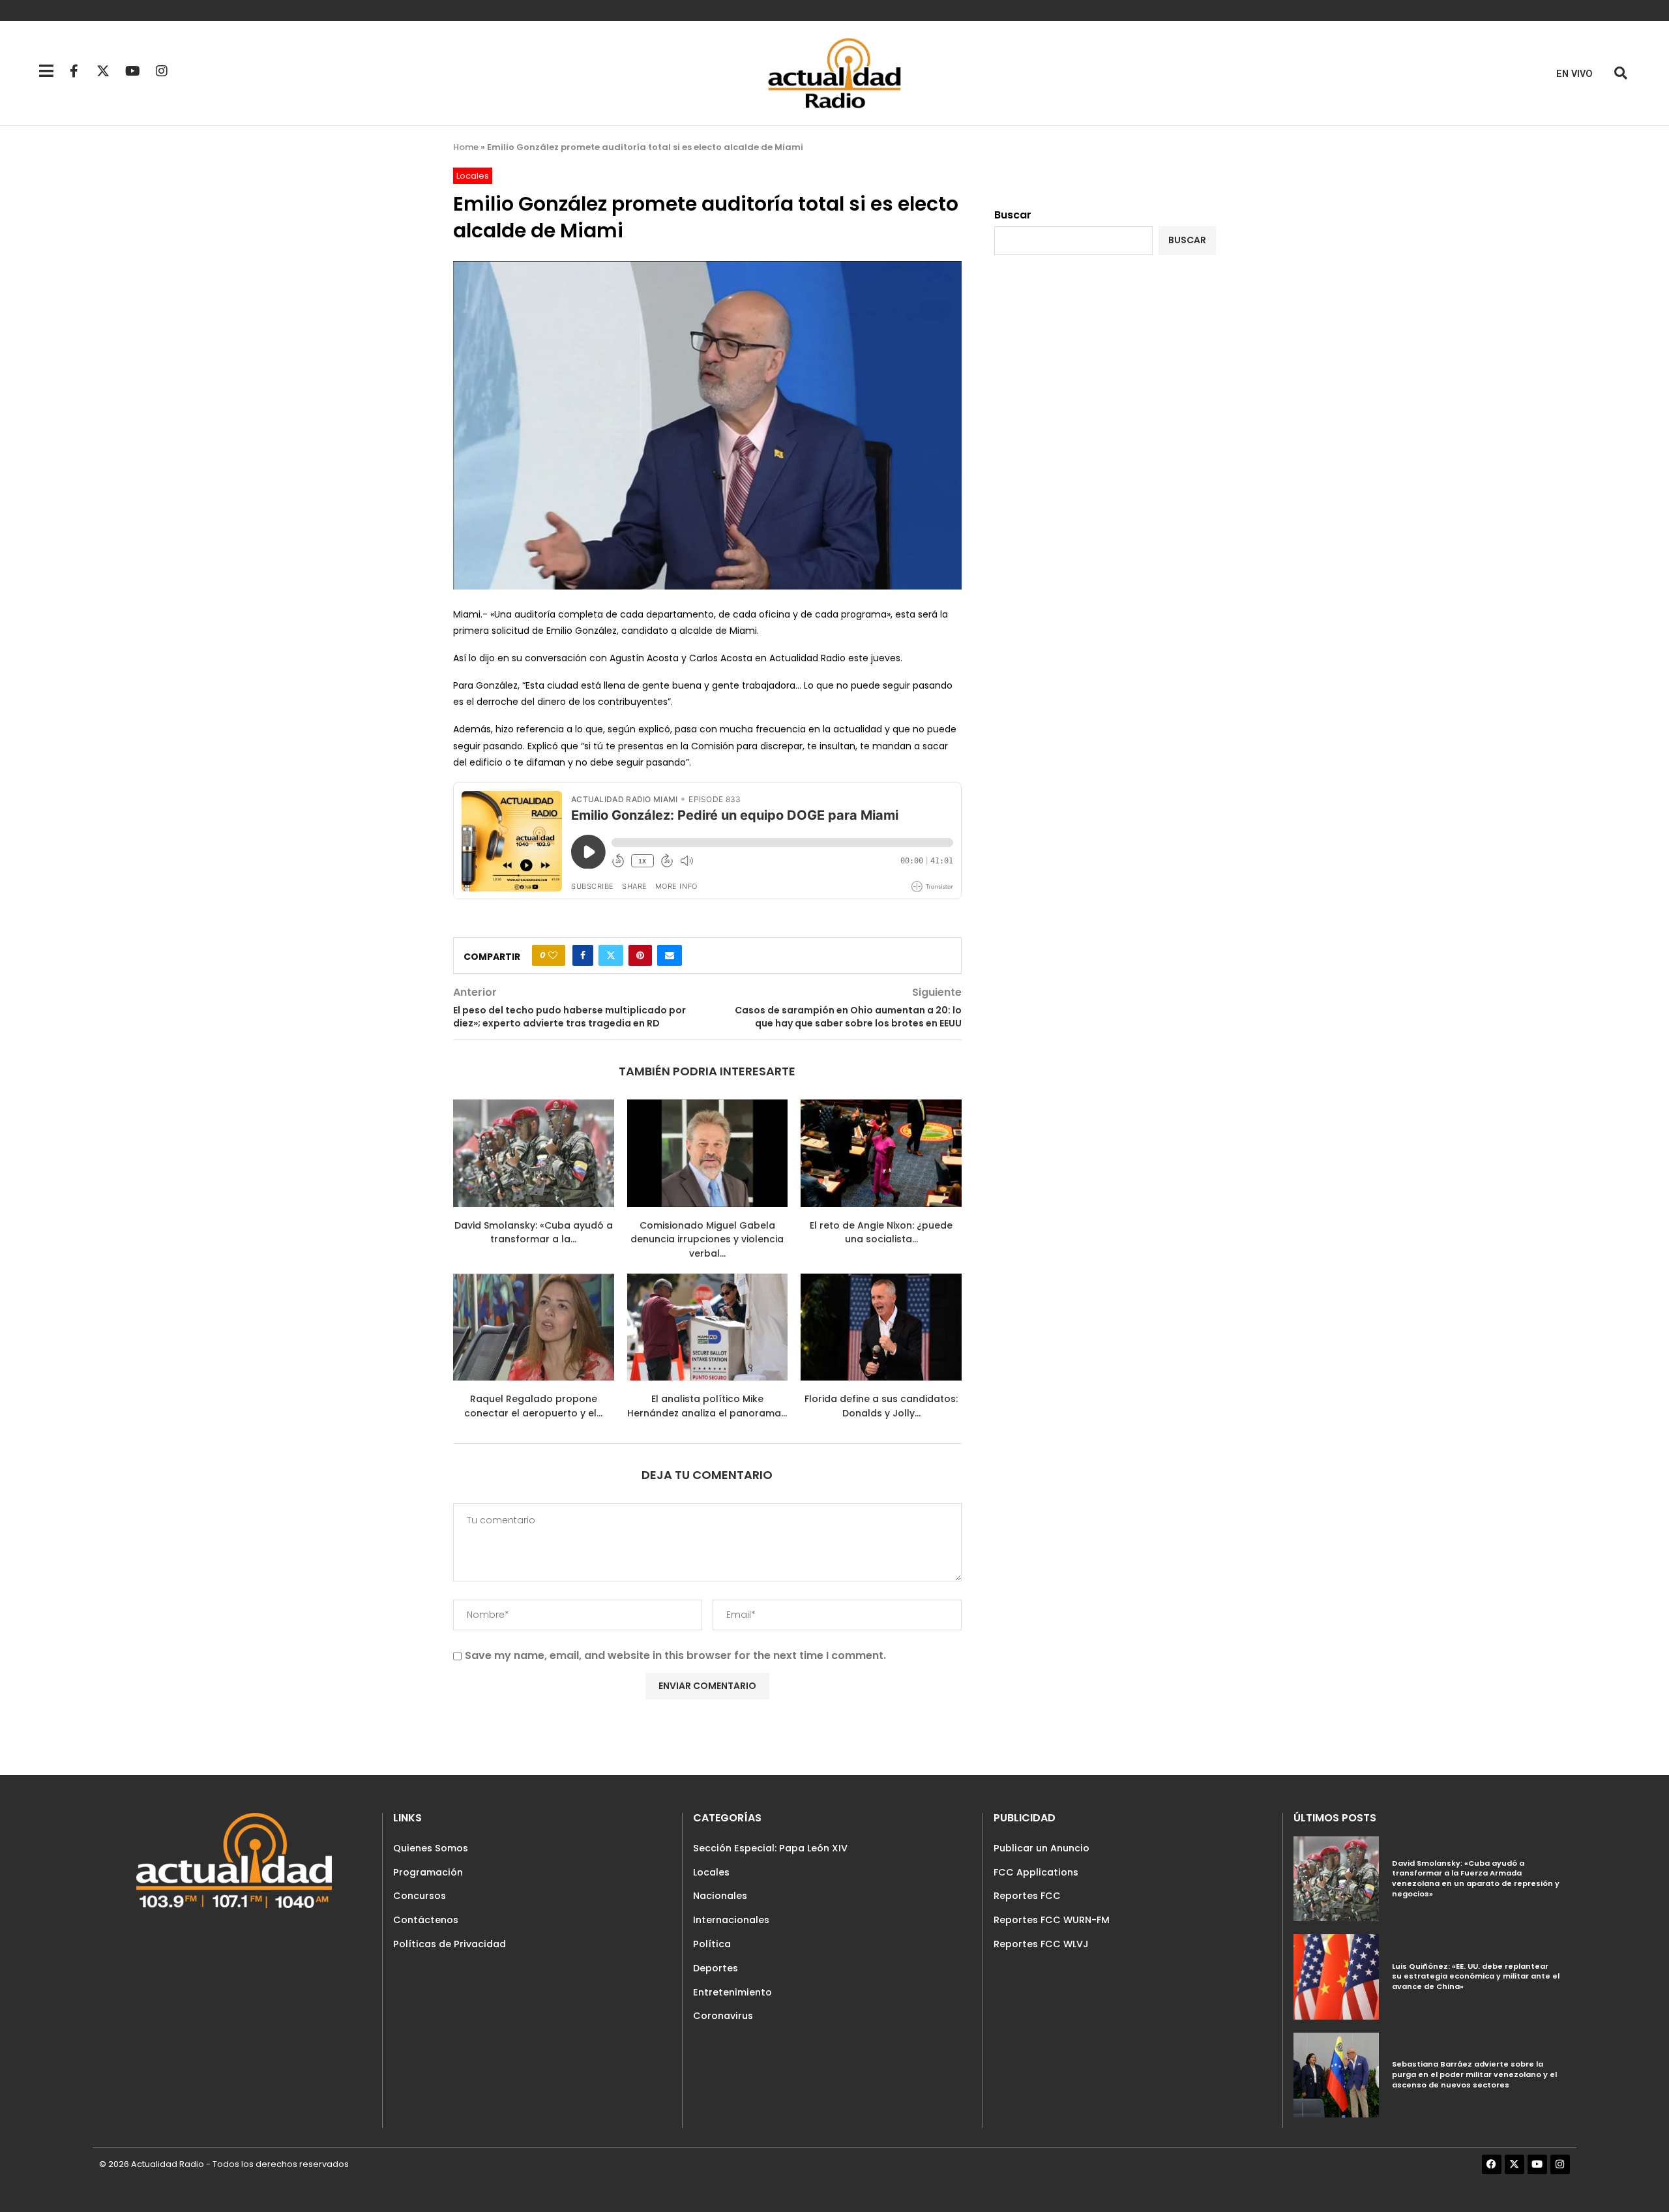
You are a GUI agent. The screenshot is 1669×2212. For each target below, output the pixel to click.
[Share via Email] (670, 955)
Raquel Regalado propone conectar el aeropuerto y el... (533, 1406)
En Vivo (1574, 74)
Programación (428, 1872)
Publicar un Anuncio (1041, 1848)
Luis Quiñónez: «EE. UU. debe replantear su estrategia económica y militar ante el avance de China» (1476, 1976)
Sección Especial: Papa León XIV (770, 1848)
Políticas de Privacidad (450, 1944)
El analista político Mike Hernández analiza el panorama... (707, 1406)
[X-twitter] (103, 71)
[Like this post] (553, 955)
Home (466, 147)
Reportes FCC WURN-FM (1052, 1920)
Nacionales (720, 1896)
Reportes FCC (1027, 1896)
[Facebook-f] (74, 71)
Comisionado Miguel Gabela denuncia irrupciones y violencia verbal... (707, 1239)
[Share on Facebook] (583, 955)
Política (712, 1944)
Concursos (420, 1896)
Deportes (716, 1968)
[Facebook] (1492, 2164)
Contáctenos (426, 1920)
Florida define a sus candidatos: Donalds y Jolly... (881, 1406)
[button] (1620, 73)
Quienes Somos (431, 1848)
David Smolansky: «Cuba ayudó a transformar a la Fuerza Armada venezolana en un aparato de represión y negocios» (1476, 1878)
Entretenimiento (732, 1992)
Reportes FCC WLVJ (1041, 1944)
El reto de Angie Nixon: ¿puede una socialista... (881, 1233)
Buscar (1013, 215)
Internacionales (731, 1920)
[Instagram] (162, 71)
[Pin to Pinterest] (640, 955)
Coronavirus (723, 2016)
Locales (711, 1872)
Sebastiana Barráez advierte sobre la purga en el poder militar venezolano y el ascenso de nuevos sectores (1474, 2074)
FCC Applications (1036, 1872)
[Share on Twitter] (611, 955)
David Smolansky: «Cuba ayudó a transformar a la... (534, 1233)
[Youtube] (132, 71)
